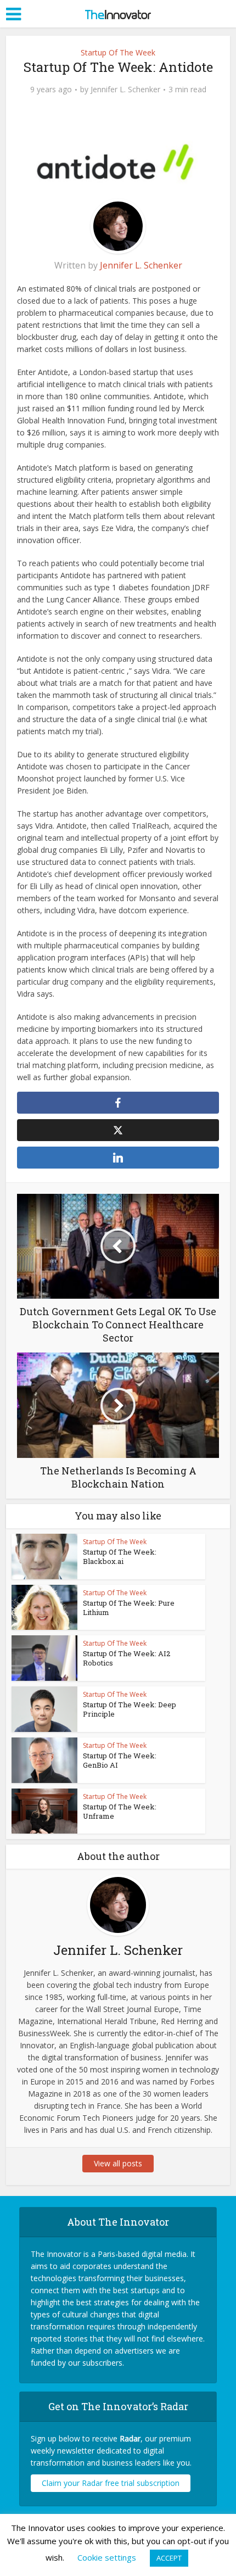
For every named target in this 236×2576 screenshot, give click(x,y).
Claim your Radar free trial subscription (111, 2483)
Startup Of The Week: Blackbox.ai (120, 1557)
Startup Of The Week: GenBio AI (120, 1760)
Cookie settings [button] (107, 2557)
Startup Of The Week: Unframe (120, 1811)
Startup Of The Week (118, 52)
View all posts (118, 2163)
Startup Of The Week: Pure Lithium (129, 1608)
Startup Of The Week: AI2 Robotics (127, 1658)
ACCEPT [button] (169, 2558)
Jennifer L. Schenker (125, 90)
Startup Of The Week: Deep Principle (130, 1709)
